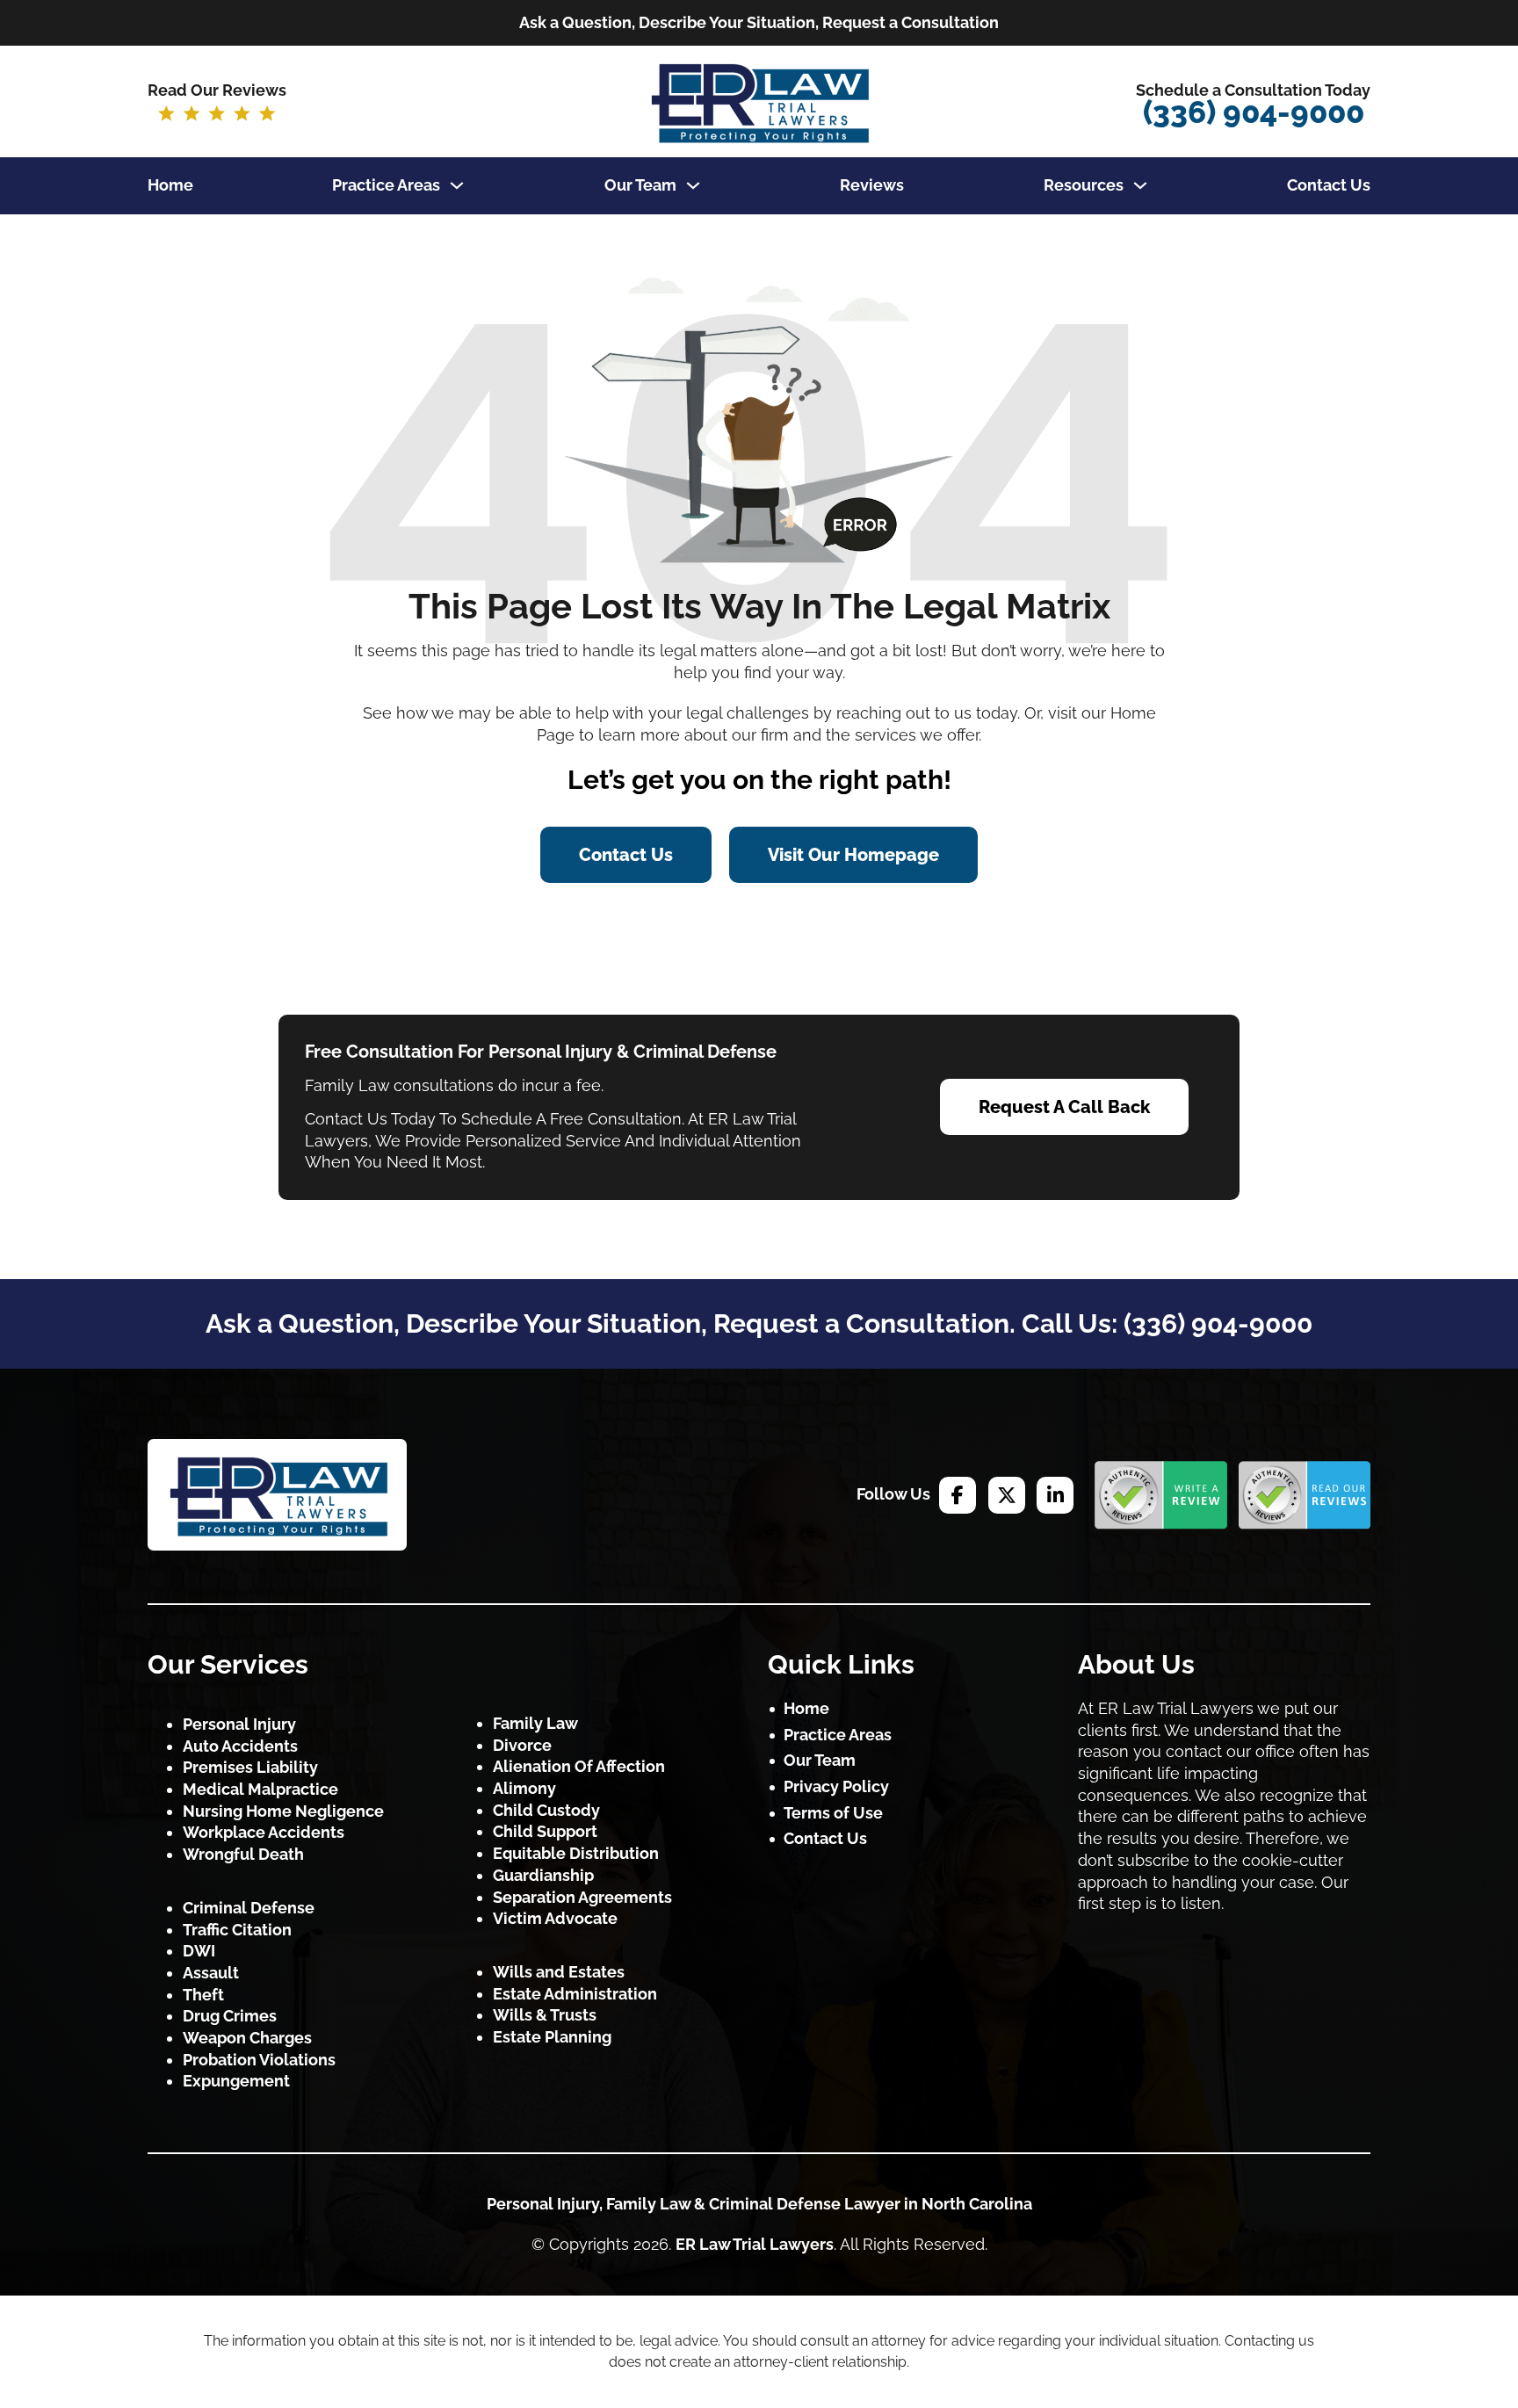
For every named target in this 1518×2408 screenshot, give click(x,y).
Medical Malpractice (260, 1789)
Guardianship (543, 1875)
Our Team (640, 185)
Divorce (522, 1745)
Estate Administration (575, 1994)
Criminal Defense (249, 1908)
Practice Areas (386, 185)
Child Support (545, 1831)
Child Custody (546, 1810)
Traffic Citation (237, 1930)
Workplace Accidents (264, 1832)
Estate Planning (552, 2037)
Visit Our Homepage (853, 855)
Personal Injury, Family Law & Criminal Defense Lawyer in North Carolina (759, 2204)
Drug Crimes (230, 2016)
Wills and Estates (559, 1972)
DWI (199, 1951)
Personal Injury (239, 1724)
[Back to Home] (277, 1495)
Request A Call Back (1064, 1107)
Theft (203, 1995)
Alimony (524, 1788)
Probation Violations (259, 2060)
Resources (1084, 185)
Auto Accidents (240, 1746)
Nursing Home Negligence (283, 1811)
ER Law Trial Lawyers (755, 2244)
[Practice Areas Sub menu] (457, 185)
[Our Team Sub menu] (693, 185)
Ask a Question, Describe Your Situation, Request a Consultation (759, 22)
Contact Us (1329, 185)
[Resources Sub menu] (1140, 185)
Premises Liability (250, 1767)
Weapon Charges (247, 2038)
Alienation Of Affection (579, 1766)
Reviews (872, 185)
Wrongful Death (243, 1854)
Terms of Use (833, 1813)
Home (170, 185)
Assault (211, 1973)
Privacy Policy (836, 1786)
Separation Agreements (582, 1897)
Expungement (236, 2081)
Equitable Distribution (576, 1853)
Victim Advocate (555, 1918)
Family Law (535, 1723)
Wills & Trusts (545, 2015)
